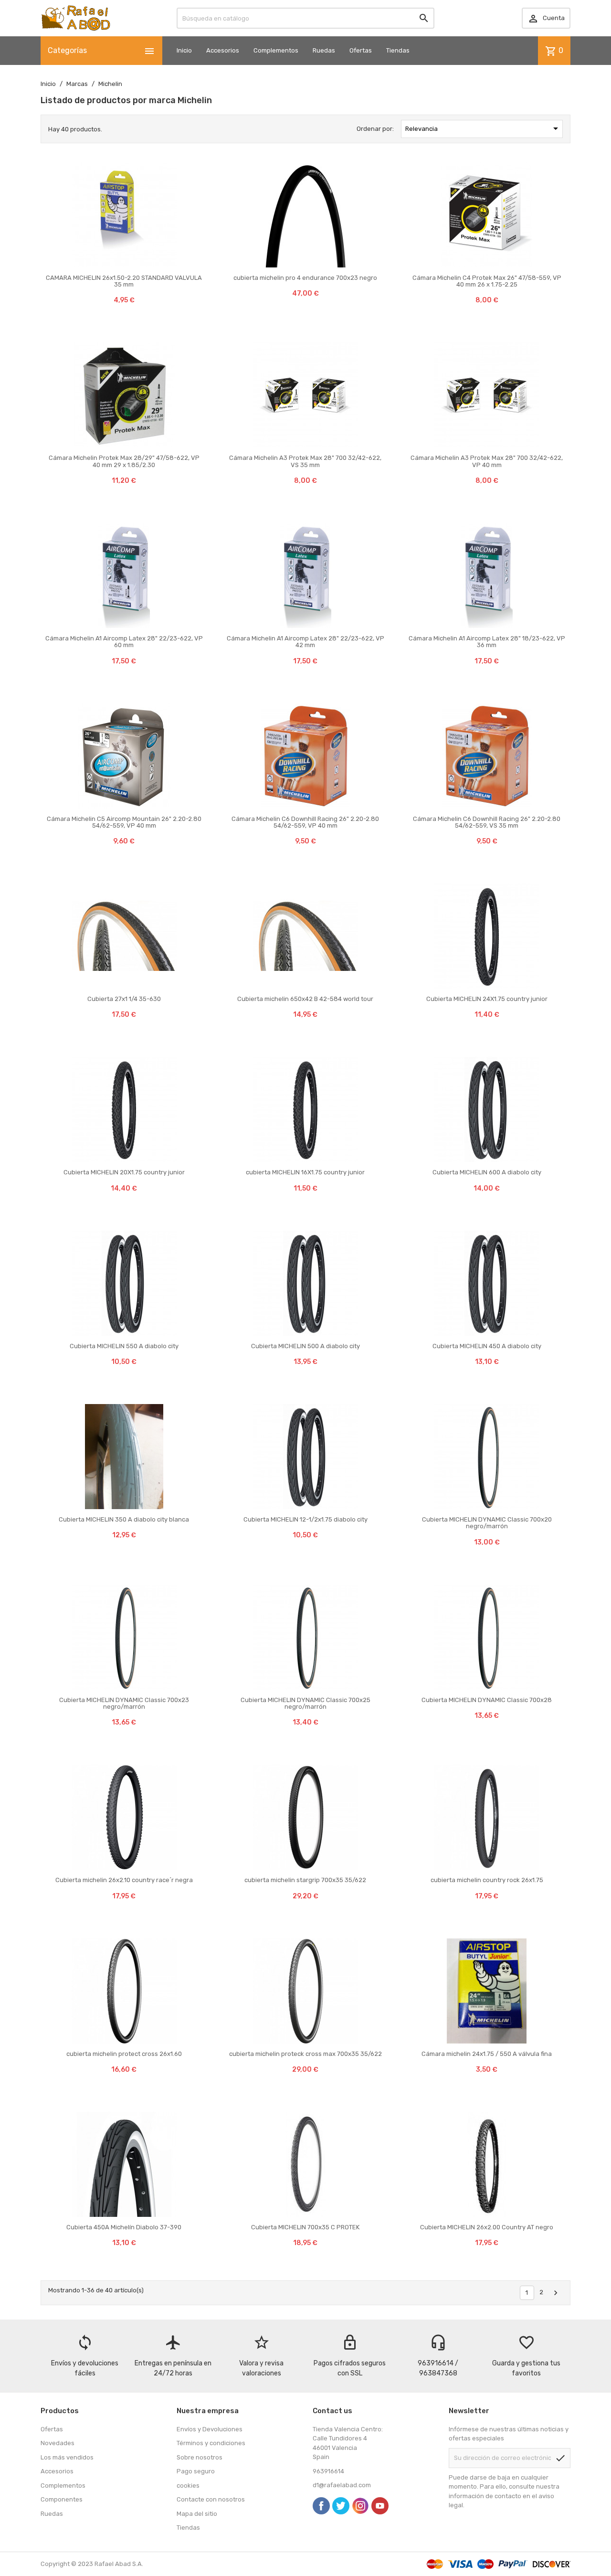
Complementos (276, 50)
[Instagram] (360, 2506)
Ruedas (324, 50)
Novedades (58, 2443)
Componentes (62, 2499)
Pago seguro (196, 2471)
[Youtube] (380, 2506)
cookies (188, 2486)
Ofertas (361, 50)
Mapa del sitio (197, 2514)
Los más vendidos (67, 2457)
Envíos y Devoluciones (210, 2429)
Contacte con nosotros (211, 2499)
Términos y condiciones (211, 2443)
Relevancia (483, 128)
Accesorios (223, 50)
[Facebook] (321, 2506)
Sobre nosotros (200, 2457)
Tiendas (398, 50)
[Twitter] (341, 2506)
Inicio (184, 50)
